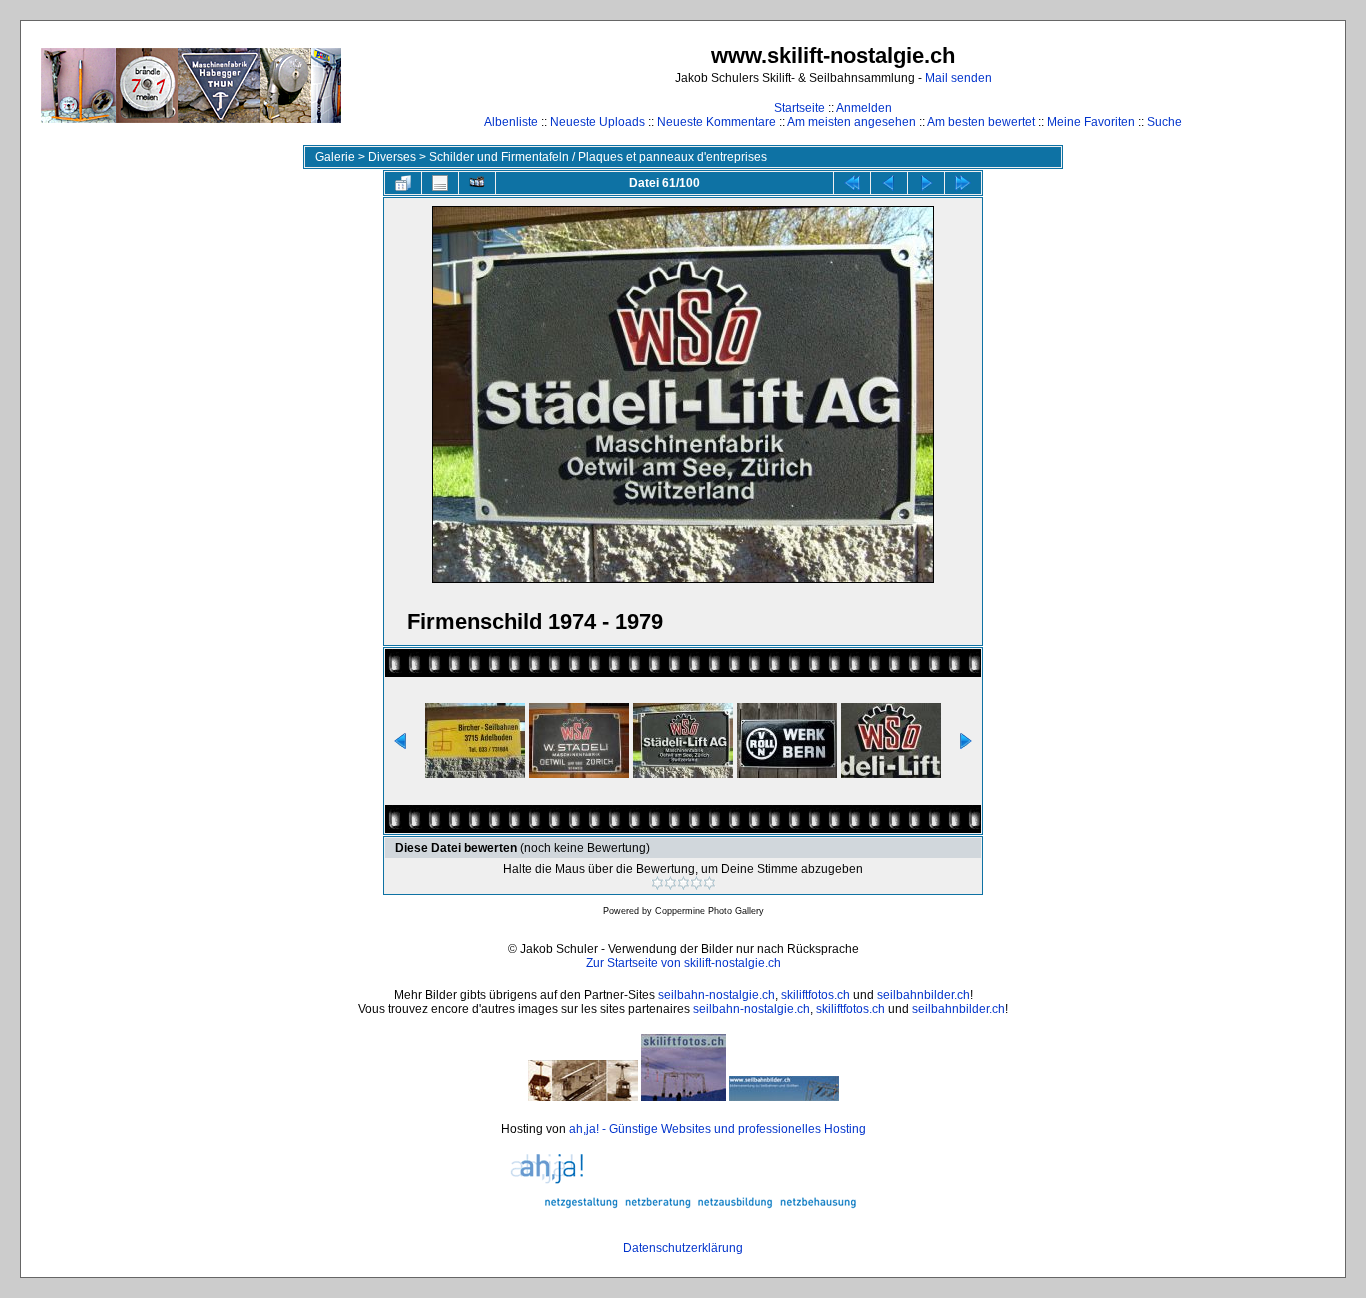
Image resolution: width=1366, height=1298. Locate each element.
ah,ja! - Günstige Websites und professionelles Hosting (717, 1129)
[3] (683, 883)
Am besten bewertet (981, 122)
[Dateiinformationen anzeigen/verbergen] (440, 183)
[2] (670, 883)
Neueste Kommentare (716, 122)
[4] (696, 883)
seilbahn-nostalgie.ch (716, 995)
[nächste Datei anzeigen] (926, 183)
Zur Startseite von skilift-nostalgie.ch (683, 963)
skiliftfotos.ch (815, 995)
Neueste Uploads (597, 122)
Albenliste (511, 122)
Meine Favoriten (1091, 122)
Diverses (392, 157)
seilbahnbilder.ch (923, 995)
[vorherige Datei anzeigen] (889, 183)
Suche (1164, 122)
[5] (709, 883)
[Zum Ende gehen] (963, 183)
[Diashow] (477, 183)
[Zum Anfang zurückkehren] (852, 183)
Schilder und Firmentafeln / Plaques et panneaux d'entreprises (598, 157)
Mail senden (958, 78)
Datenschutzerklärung (683, 1248)
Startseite (799, 108)
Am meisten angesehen (851, 122)
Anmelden (864, 108)
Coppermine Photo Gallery (709, 911)
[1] (657, 883)
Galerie (335, 157)
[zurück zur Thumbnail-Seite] (403, 183)
